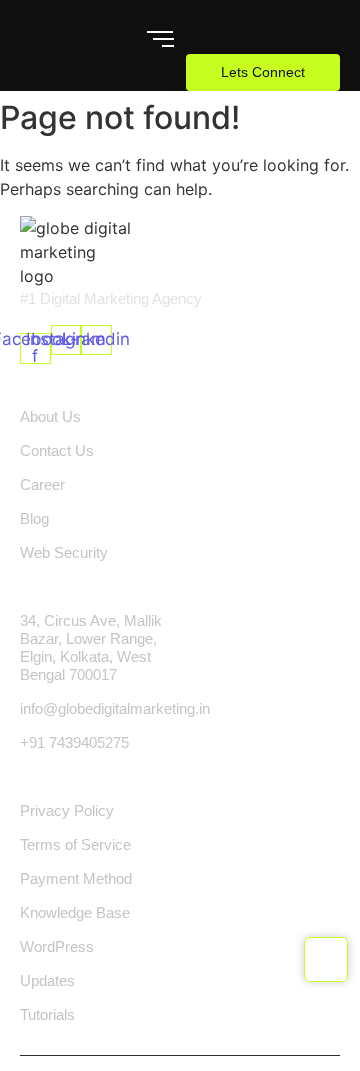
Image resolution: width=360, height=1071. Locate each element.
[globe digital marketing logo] (76, 252)
